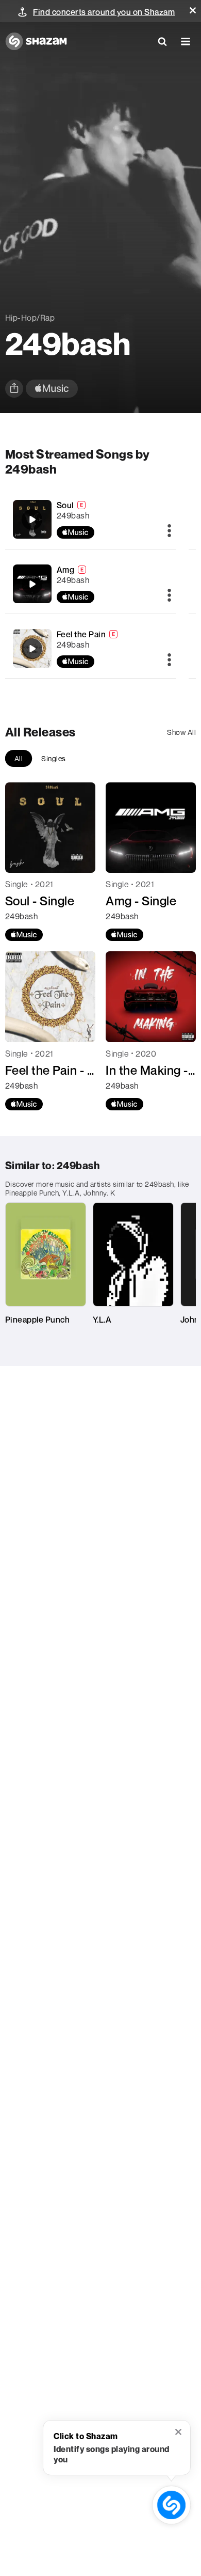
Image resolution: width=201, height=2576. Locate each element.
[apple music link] (52, 389)
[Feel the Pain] (91, 648)
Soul (65, 505)
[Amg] (91, 584)
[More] (169, 531)
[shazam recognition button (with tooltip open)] (171, 2505)
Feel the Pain (81, 634)
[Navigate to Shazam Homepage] (36, 41)
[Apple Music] (24, 935)
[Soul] (91, 519)
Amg (66, 570)
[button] (193, 10)
